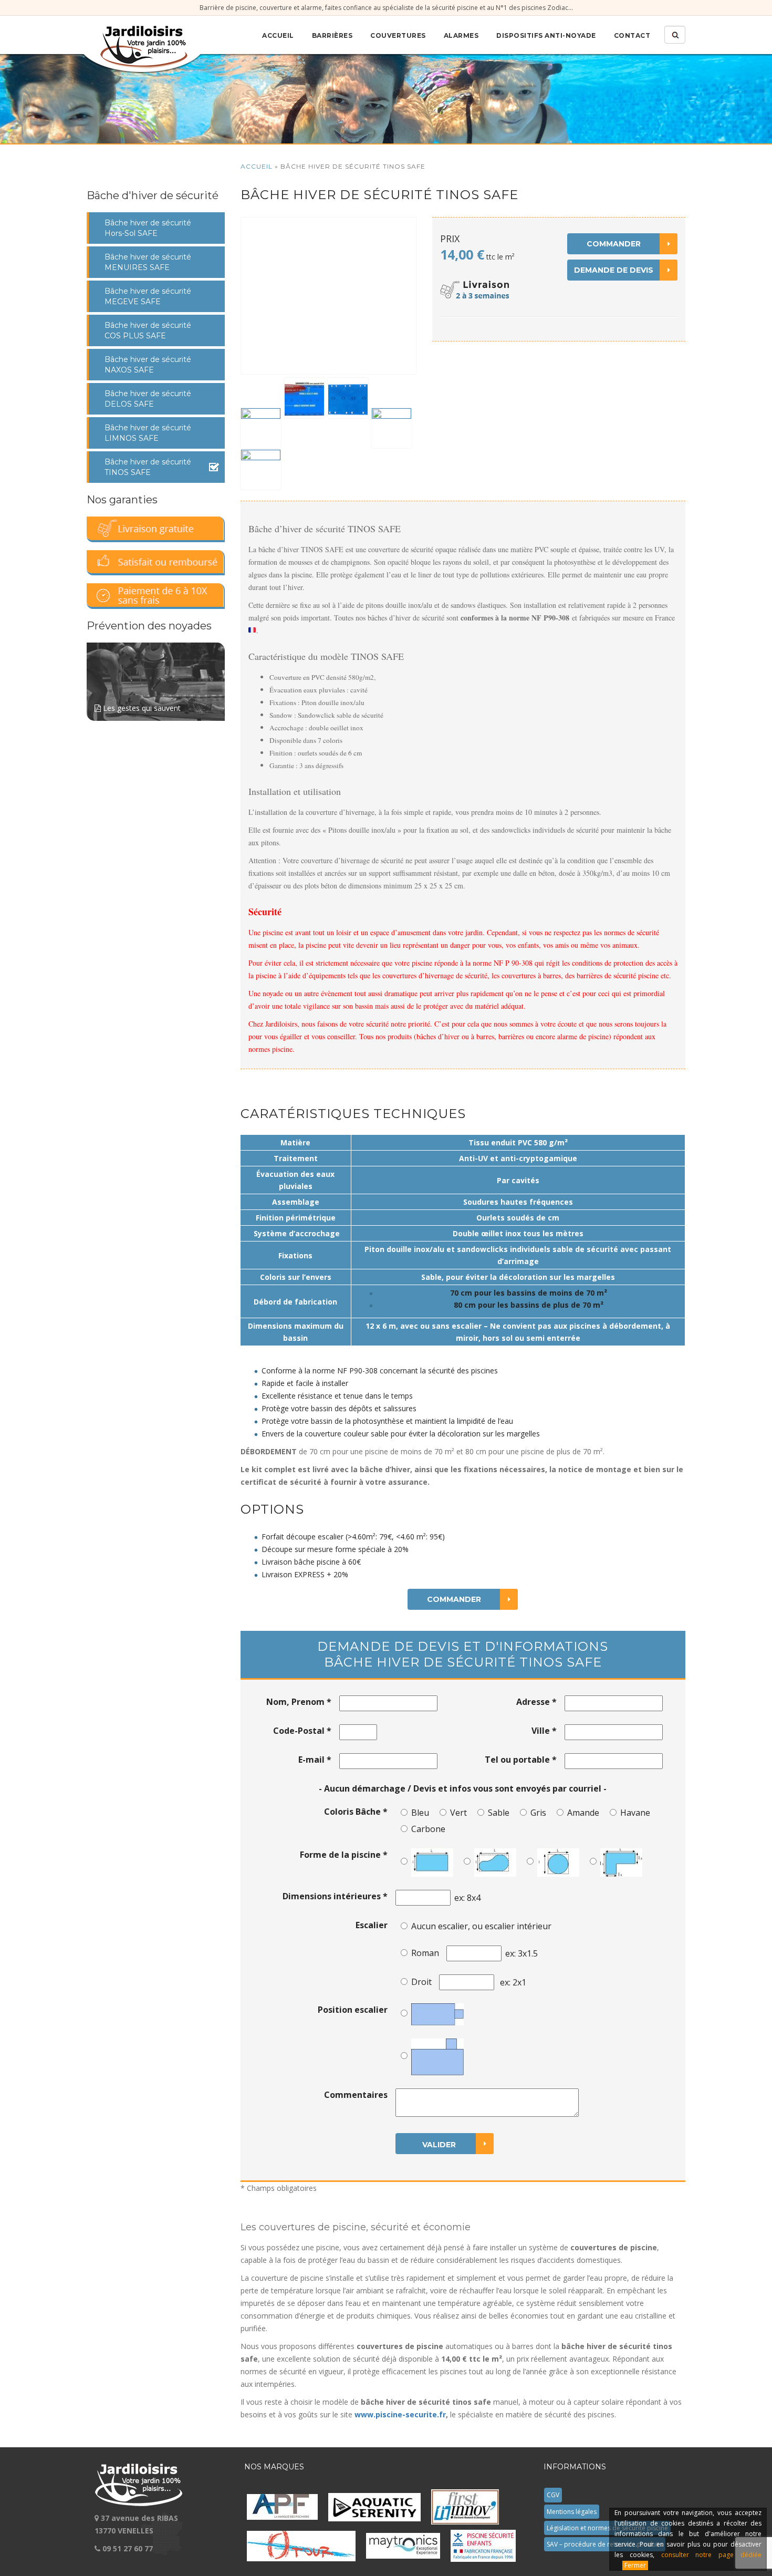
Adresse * (536, 1702)
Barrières (332, 35)
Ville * (544, 1731)
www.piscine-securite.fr (400, 2414)
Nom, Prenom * (299, 1702)
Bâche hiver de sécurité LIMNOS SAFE (148, 433)
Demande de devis (614, 270)
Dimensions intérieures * (335, 1896)
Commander (614, 244)
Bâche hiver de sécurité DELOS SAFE (148, 399)
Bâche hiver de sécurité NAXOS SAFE (148, 365)
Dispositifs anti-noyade (546, 35)
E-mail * (315, 1760)
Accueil (278, 35)
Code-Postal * (302, 1731)
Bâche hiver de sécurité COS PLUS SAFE (148, 330)
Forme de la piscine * (344, 1855)
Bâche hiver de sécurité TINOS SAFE (148, 467)
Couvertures (398, 35)
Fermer (635, 2565)
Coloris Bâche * (356, 1812)
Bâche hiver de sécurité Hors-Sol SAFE (148, 228)
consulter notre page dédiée (711, 2555)
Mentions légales (572, 2512)
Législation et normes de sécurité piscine (607, 2528)
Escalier (372, 1925)
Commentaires (356, 2095)
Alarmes (461, 35)
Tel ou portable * (521, 1760)
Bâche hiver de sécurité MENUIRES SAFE (148, 262)
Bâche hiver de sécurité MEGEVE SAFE (148, 296)
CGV (553, 2495)
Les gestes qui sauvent (141, 708)
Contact (632, 35)
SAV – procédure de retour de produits (605, 2544)
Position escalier (353, 2010)
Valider (439, 2145)
